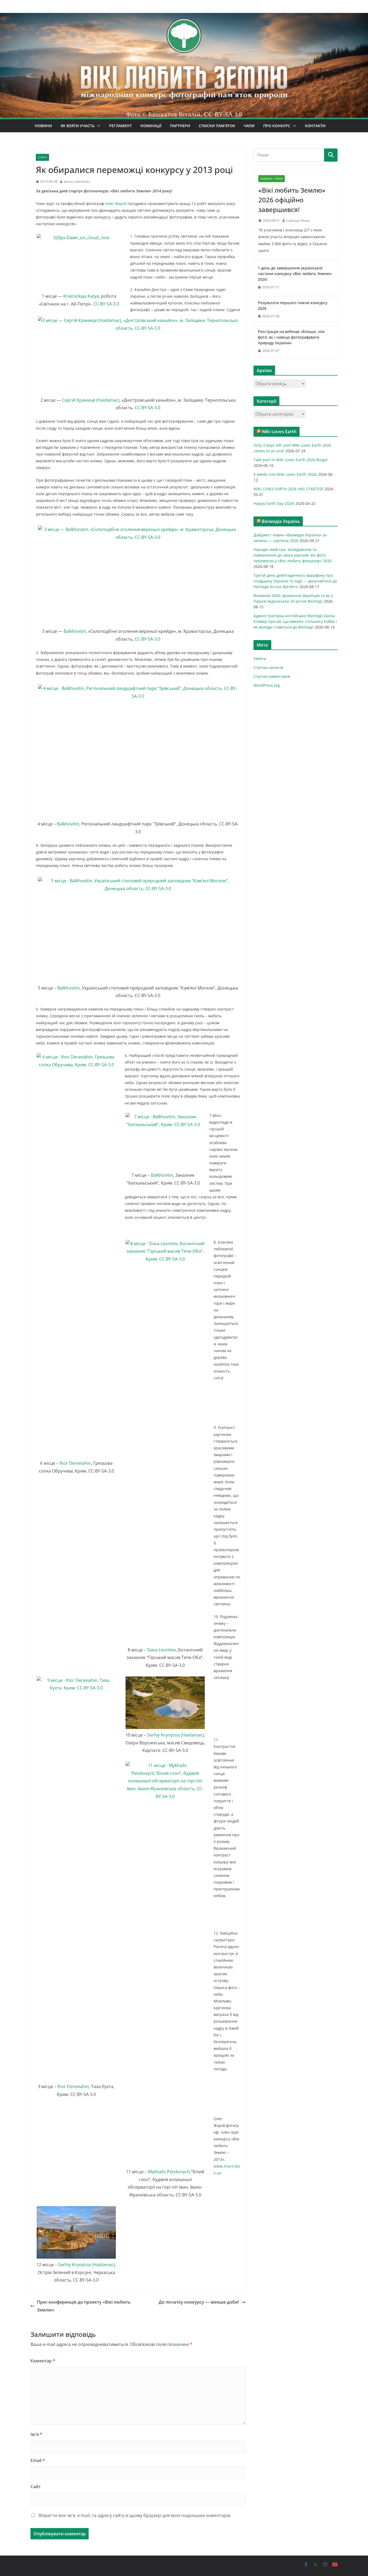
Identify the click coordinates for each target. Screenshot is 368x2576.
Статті (42, 157)
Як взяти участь (78, 126)
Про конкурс (277, 126)
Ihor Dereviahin (75, 1463)
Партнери (180, 126)
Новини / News (272, 179)
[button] (98, 126)
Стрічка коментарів (272, 676)
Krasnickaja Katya (81, 296)
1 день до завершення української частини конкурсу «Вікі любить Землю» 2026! (295, 274)
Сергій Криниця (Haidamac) (91, 400)
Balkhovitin (75, 631)
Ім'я (36, 2434)
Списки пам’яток (217, 126)
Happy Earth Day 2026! (274, 503)
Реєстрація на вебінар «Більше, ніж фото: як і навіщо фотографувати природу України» (291, 337)
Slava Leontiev (161, 1650)
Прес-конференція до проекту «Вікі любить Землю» (84, 2306)
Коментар (43, 2361)
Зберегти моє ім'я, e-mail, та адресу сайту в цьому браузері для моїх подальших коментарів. (134, 2515)
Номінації (151, 126)
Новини (43, 126)
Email (38, 2460)
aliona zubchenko (77, 181)
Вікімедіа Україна (281, 521)
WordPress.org (267, 685)
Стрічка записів (268, 667)
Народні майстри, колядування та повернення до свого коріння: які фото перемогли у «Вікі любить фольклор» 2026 (293, 555)
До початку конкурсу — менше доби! (199, 2302)
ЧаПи (249, 126)
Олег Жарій (116, 204)
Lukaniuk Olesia (298, 221)
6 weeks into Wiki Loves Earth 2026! (285, 474)
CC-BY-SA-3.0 (106, 304)
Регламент (120, 126)
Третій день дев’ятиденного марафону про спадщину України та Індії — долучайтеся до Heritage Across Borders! (295, 581)
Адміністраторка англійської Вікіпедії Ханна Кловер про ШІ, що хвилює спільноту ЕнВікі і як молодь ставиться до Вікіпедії (295, 621)
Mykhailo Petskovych (169, 2172)
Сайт (36, 2487)
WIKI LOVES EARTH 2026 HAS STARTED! (288, 489)
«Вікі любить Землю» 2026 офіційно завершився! (292, 200)
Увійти (260, 659)
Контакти (315, 126)
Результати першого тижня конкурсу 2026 (293, 305)
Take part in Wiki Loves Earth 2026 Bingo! (291, 460)
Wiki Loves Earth (279, 432)
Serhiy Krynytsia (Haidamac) (176, 1735)
